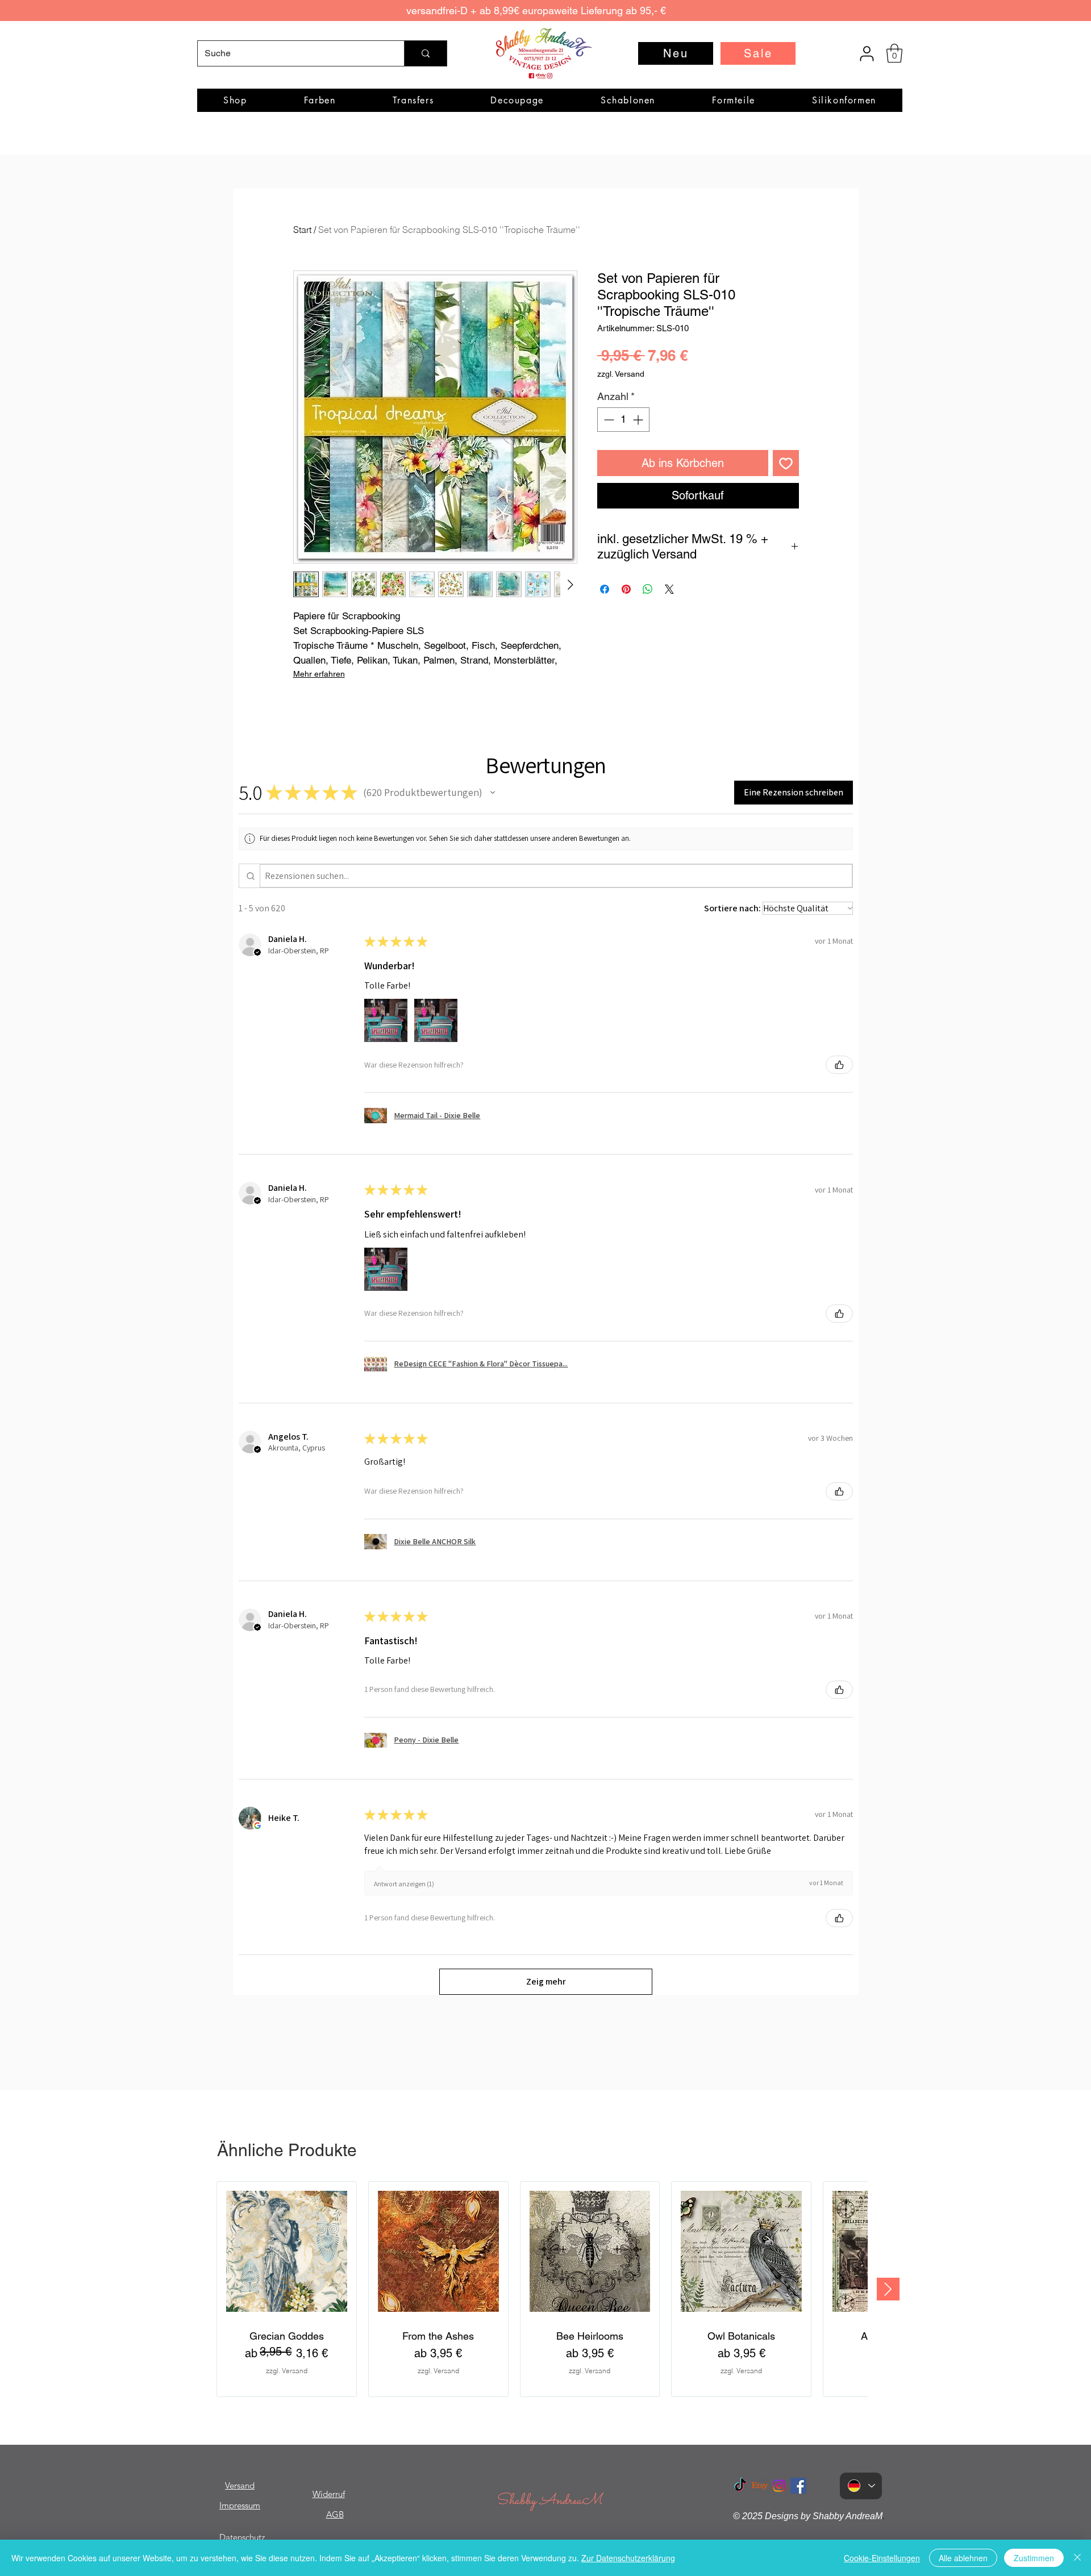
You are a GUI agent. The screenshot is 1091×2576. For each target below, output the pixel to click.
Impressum (240, 2505)
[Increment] (639, 420)
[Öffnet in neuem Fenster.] (257, 1825)
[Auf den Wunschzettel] (786, 463)
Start (302, 230)
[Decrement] (608, 420)
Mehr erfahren (319, 674)
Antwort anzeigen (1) (404, 1884)
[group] (542, 2289)
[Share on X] (669, 589)
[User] (867, 53)
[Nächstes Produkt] (888, 2289)
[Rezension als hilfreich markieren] (839, 1065)
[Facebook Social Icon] (798, 2486)
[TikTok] (740, 2486)
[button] (894, 53)
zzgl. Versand (621, 374)
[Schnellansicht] (287, 2251)
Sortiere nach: (732, 908)
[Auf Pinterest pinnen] (626, 589)
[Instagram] (779, 2486)
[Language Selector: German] (861, 2486)
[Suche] (425, 53)
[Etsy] (760, 2486)
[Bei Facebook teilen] (605, 589)
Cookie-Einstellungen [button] (882, 2558)
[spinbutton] (623, 420)
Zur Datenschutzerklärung (628, 2558)
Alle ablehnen (963, 2558)
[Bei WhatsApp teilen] (648, 589)
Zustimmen (1034, 2558)
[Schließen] (1077, 2558)
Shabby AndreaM (549, 2501)
